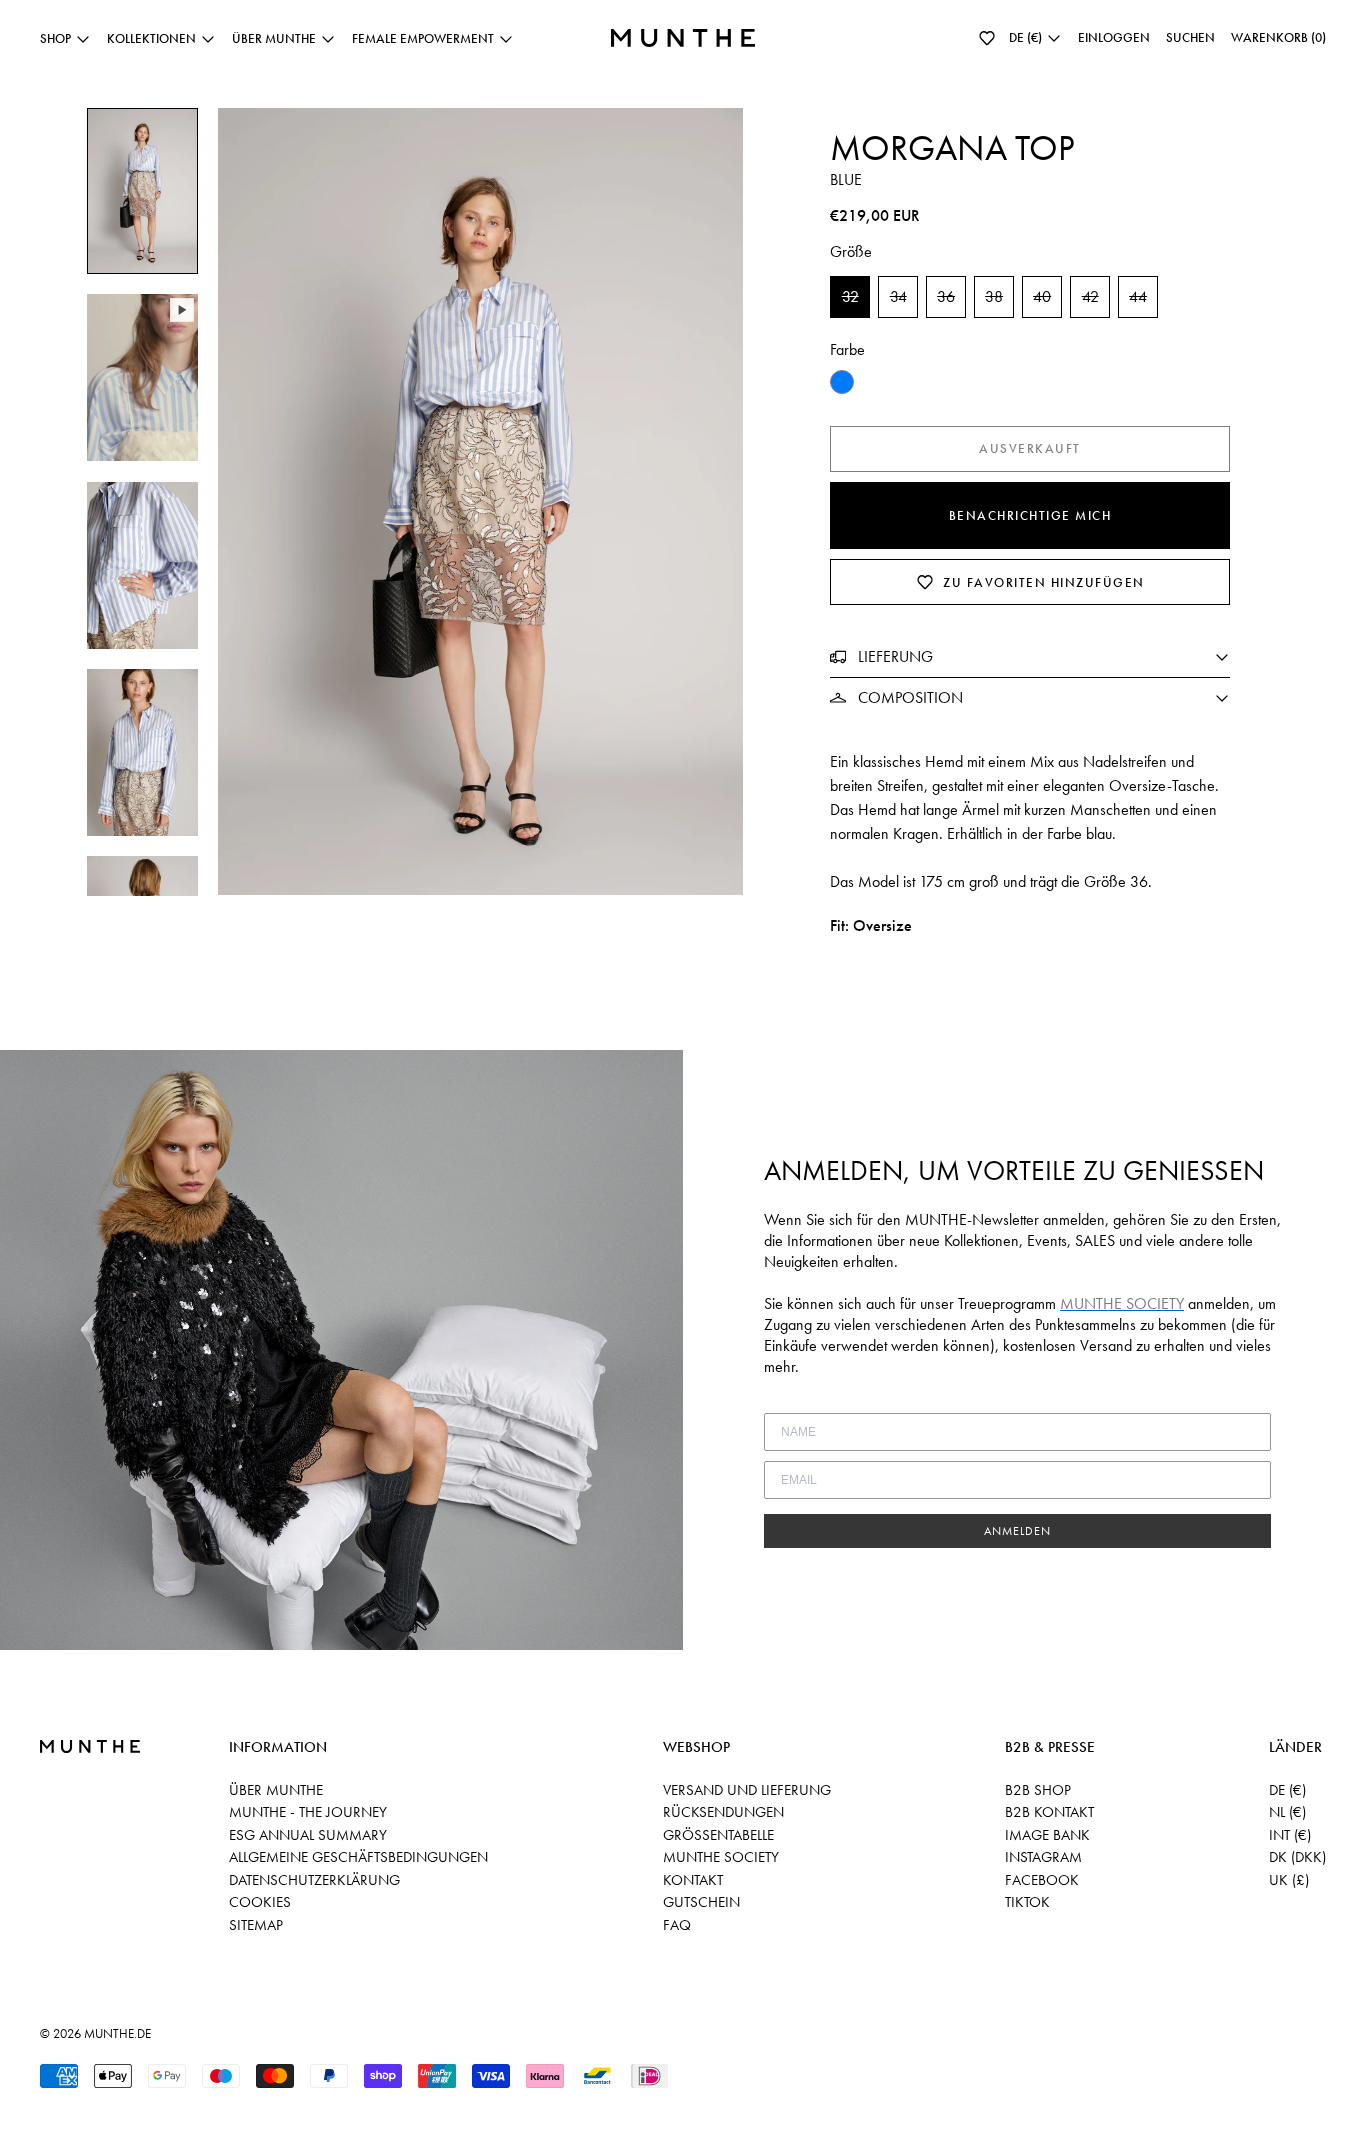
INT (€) (1290, 1835)
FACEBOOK (1042, 1880)
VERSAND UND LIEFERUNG (747, 1790)
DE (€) (1287, 1790)
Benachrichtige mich (1030, 515)
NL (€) (1287, 1812)
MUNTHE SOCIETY (721, 1857)
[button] (987, 38)
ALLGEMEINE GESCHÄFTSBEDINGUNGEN (358, 1857)
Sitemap (256, 1925)
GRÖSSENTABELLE (718, 1835)
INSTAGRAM (1043, 1857)
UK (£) (1289, 1880)
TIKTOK (1027, 1902)
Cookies (260, 1902)
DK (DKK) (1297, 1857)
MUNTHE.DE (117, 2033)
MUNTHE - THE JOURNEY (308, 1812)
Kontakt (693, 1880)
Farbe (847, 349)
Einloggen (1114, 37)
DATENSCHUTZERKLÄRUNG (314, 1880)
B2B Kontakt (1049, 1812)
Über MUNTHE (276, 1790)
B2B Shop (1038, 1790)
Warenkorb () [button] (1278, 37)
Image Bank (1047, 1835)
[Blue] (842, 382)
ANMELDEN (1017, 1531)
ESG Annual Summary (308, 1835)
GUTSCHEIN (701, 1902)
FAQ (677, 1925)
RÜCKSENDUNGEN (723, 1812)
